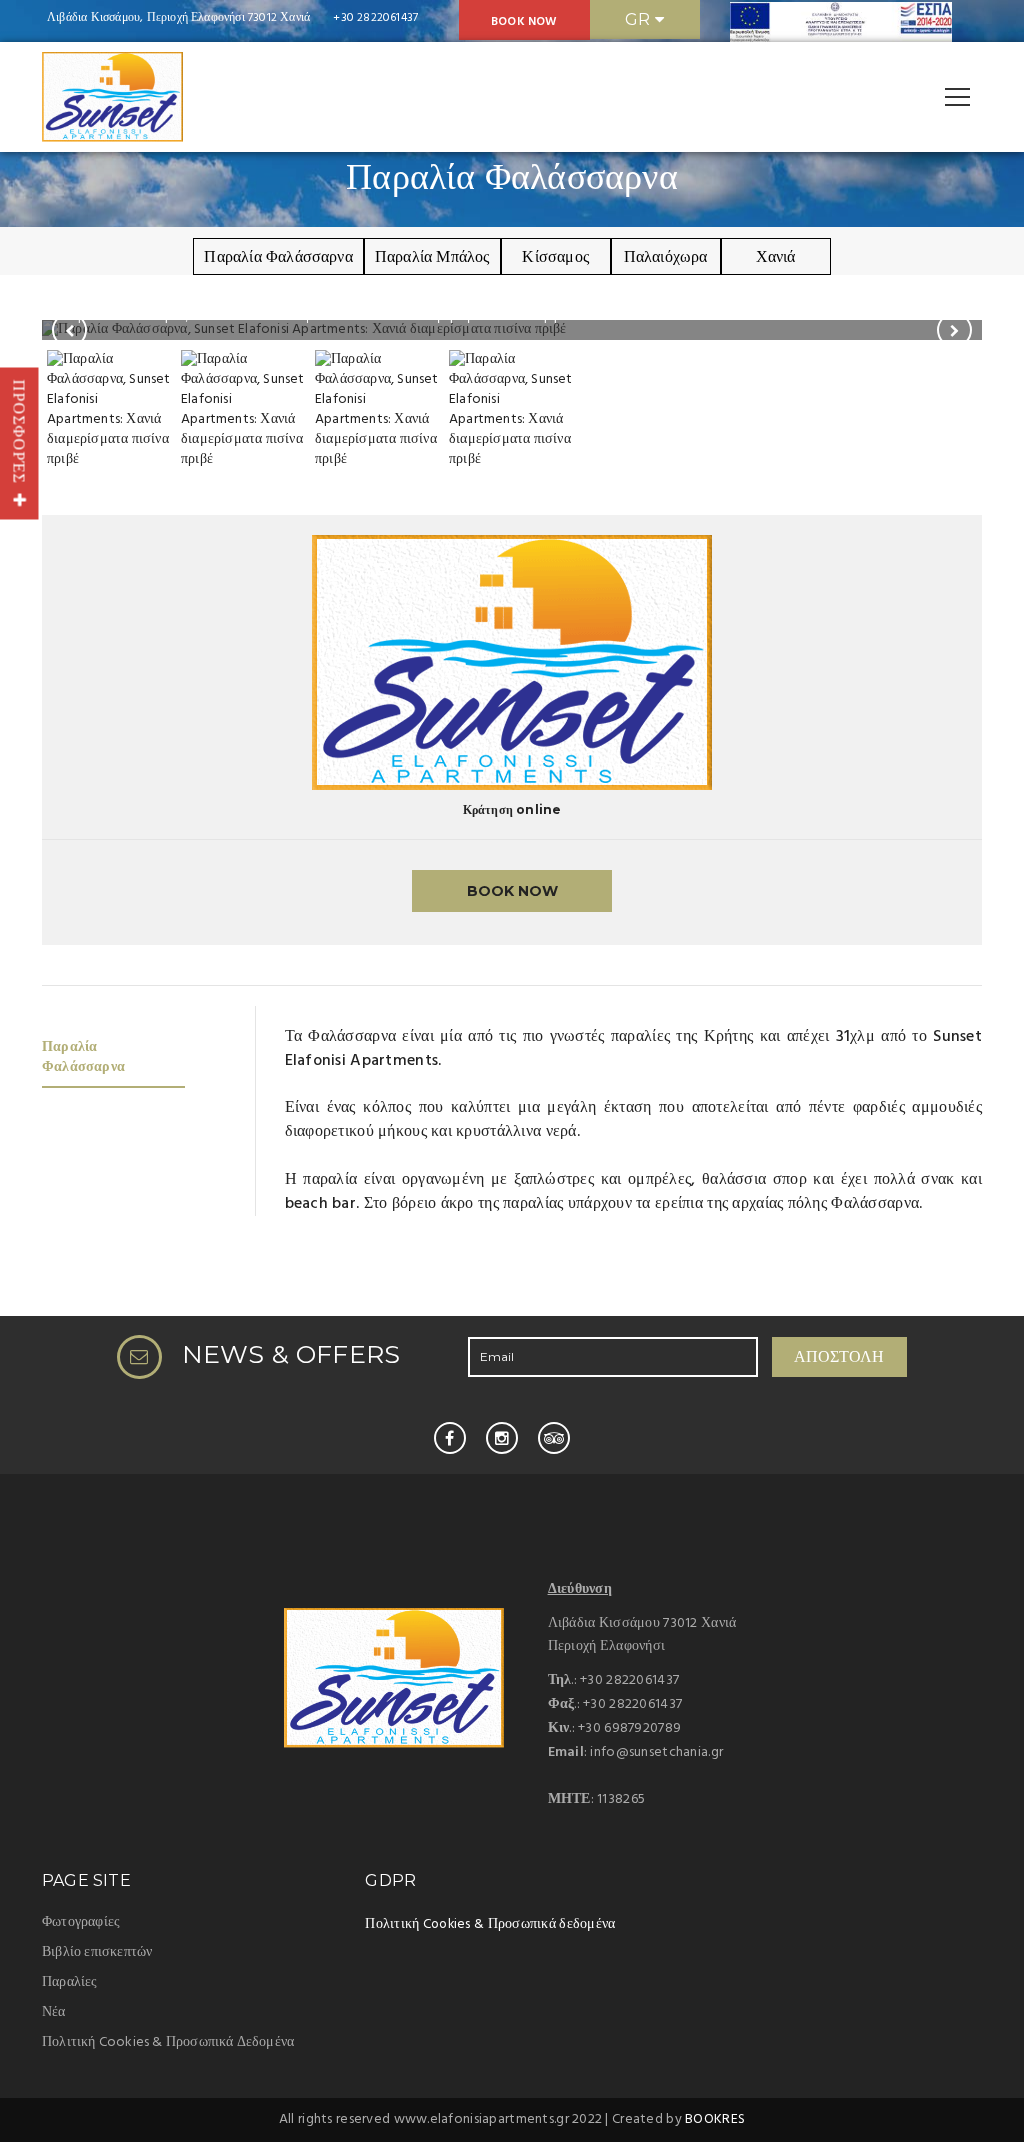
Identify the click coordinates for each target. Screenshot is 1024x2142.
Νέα (54, 2012)
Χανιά (776, 256)
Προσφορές (19, 436)
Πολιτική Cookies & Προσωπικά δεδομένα (490, 1924)
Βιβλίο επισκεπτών (97, 1952)
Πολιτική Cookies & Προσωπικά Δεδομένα (168, 2042)
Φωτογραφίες (81, 1922)
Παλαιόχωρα (666, 256)
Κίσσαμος (555, 256)
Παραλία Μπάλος (432, 256)
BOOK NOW (524, 22)
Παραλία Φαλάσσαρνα (278, 256)
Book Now (512, 891)
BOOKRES (715, 2119)
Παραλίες (70, 1982)
